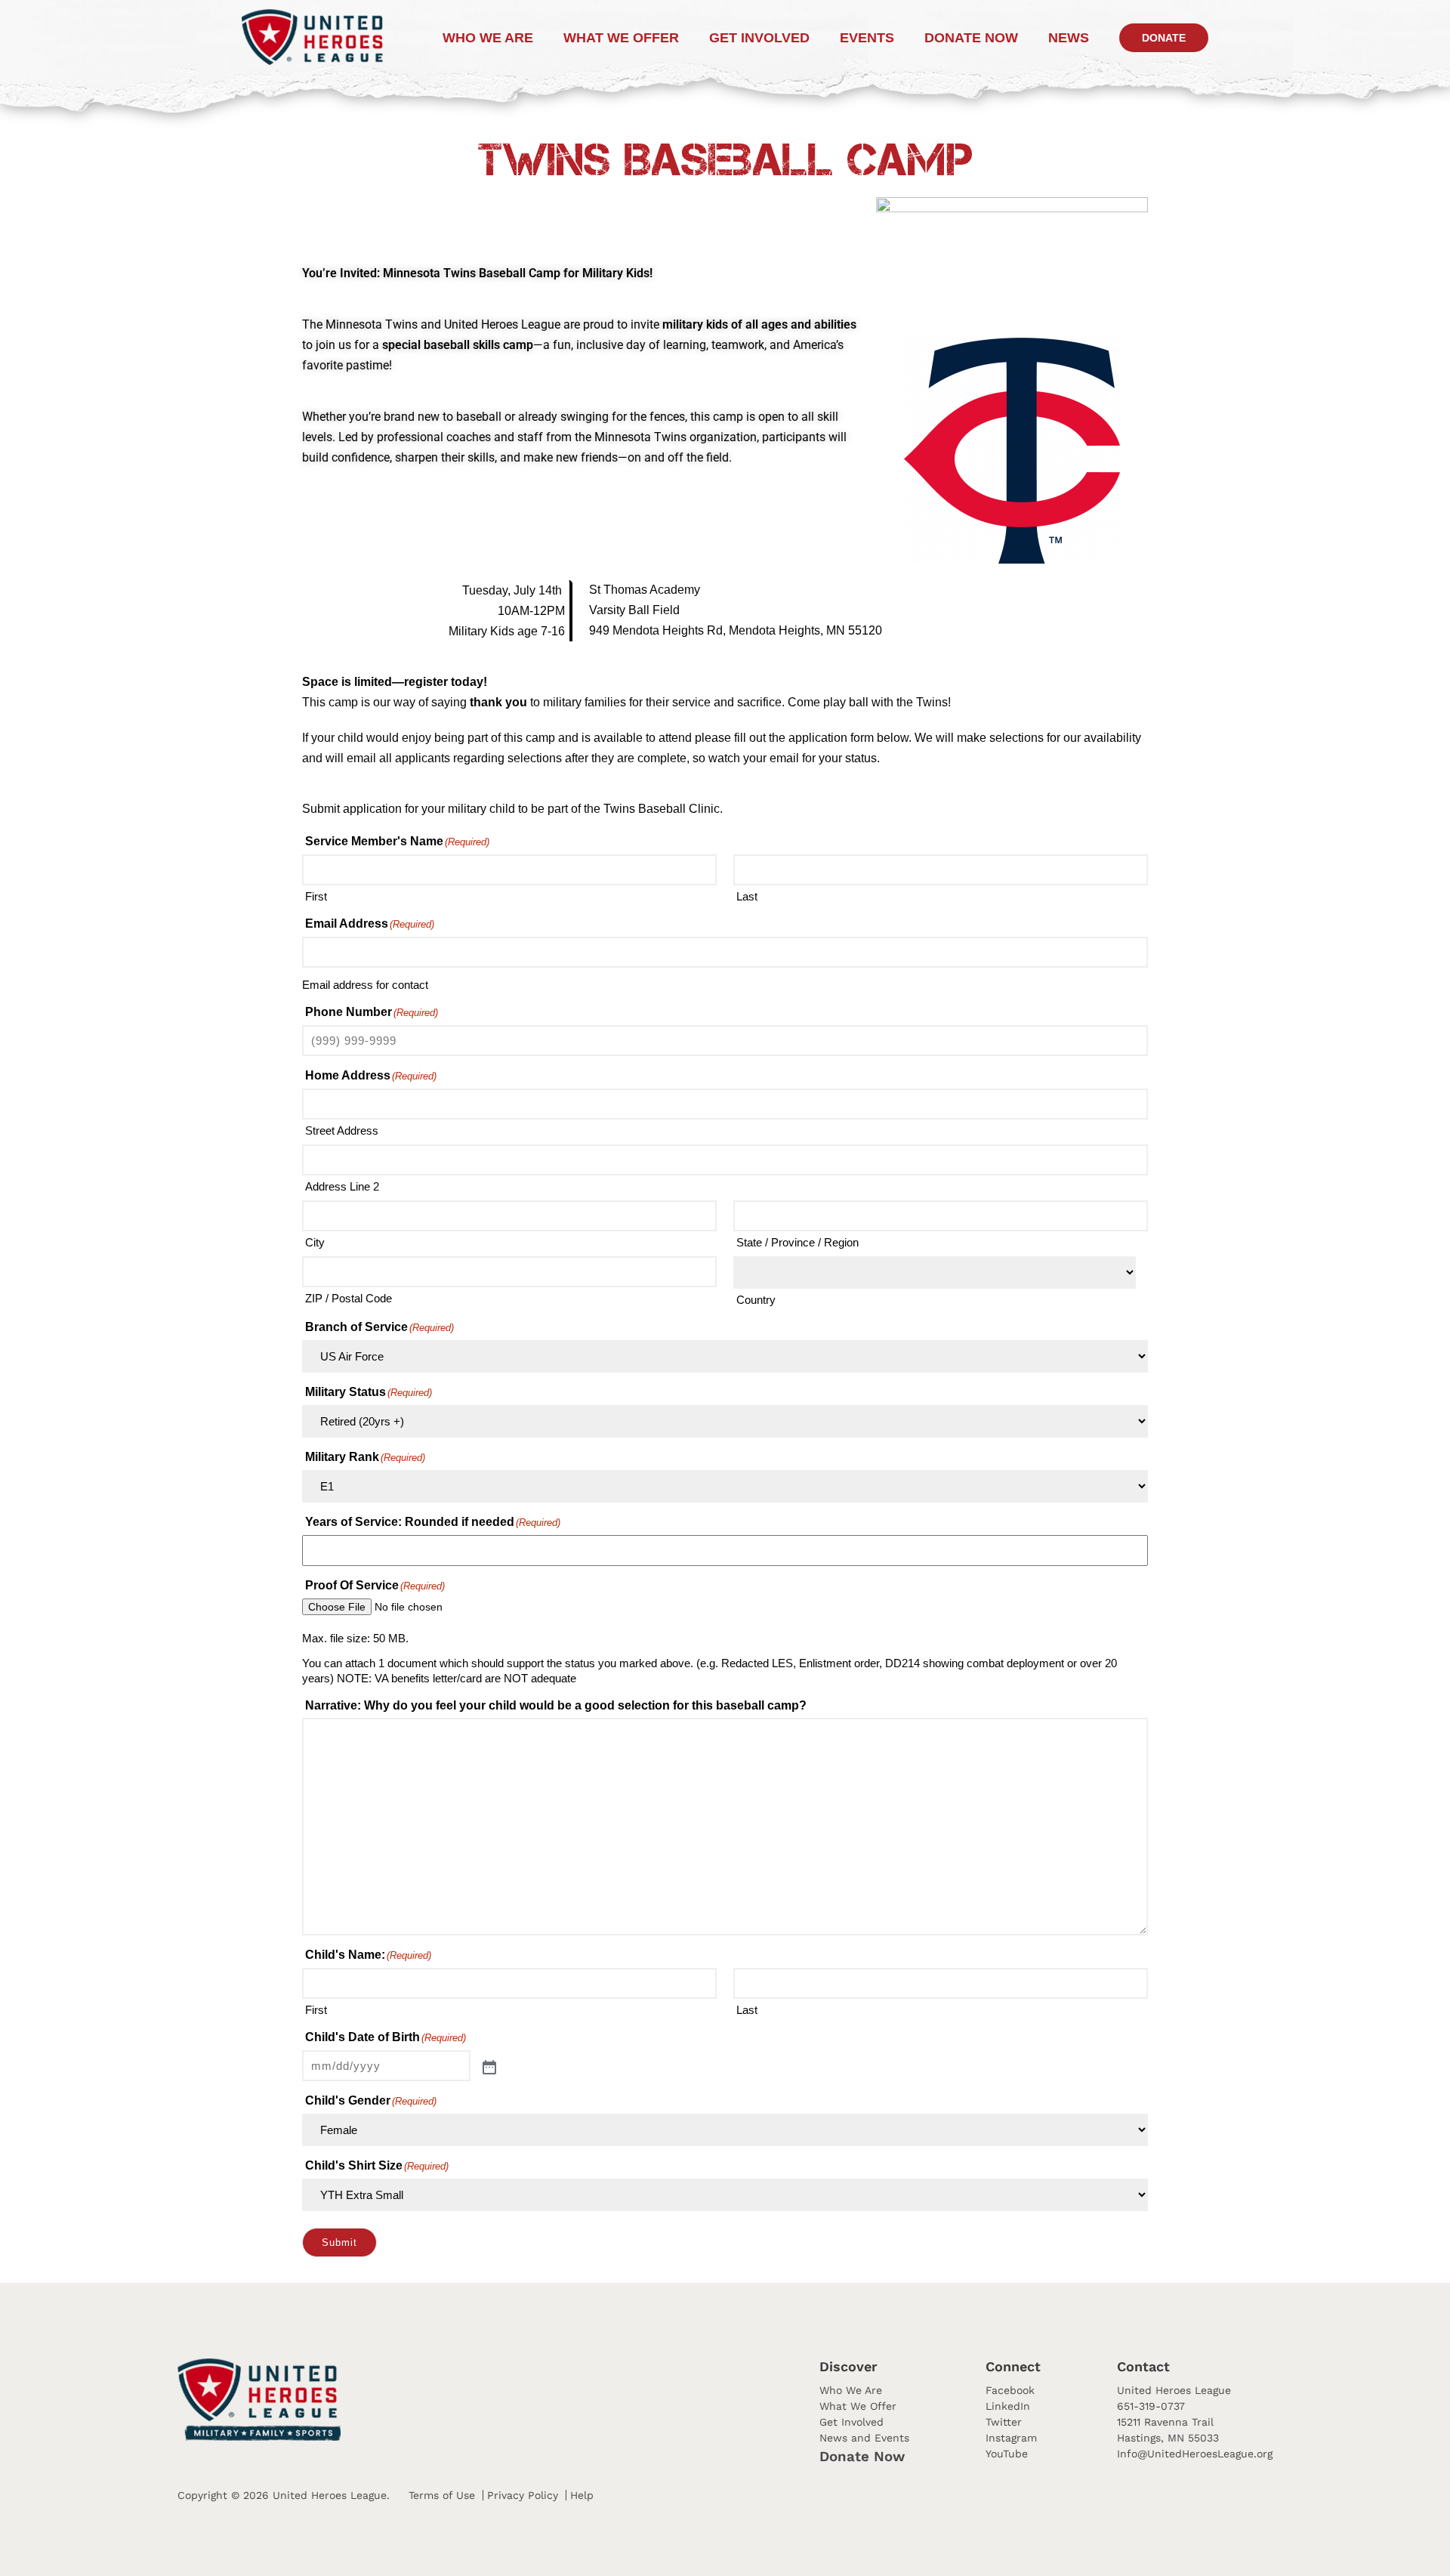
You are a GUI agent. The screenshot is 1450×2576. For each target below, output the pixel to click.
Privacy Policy (523, 2495)
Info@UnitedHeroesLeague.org (1195, 2454)
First (316, 896)
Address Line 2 (342, 1186)
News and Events (864, 2438)
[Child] (488, 2066)
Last (747, 896)
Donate (1164, 38)
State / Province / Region (797, 1242)
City (315, 1242)
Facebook (1010, 2390)
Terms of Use (442, 2495)
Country (756, 1300)
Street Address (342, 1130)
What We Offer (621, 38)
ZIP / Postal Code (349, 1298)
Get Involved (759, 38)
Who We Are (488, 38)
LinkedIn (1008, 2406)
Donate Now (862, 2457)
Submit (339, 2242)
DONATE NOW (971, 38)
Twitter (1004, 2422)
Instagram (1011, 2438)
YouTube (1007, 2454)
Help (582, 2495)
